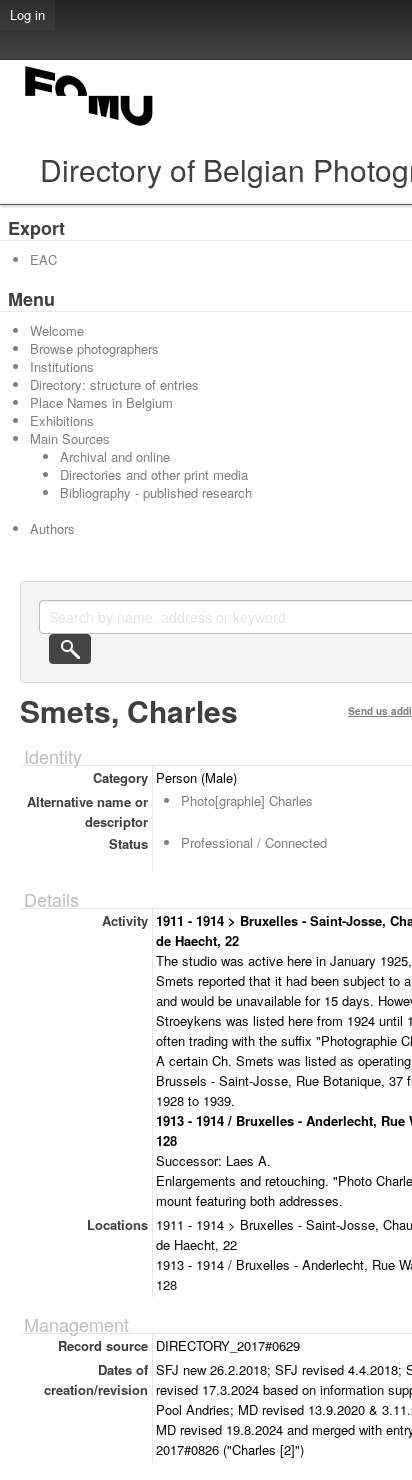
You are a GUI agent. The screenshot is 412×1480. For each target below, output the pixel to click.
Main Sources (70, 438)
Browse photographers (94, 348)
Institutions (62, 366)
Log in (27, 14)
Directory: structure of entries (114, 384)
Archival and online (115, 456)
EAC (43, 259)
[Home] (90, 125)
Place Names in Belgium (101, 402)
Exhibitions (62, 420)
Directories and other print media (154, 474)
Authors (52, 528)
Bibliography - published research (156, 492)
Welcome (57, 330)
